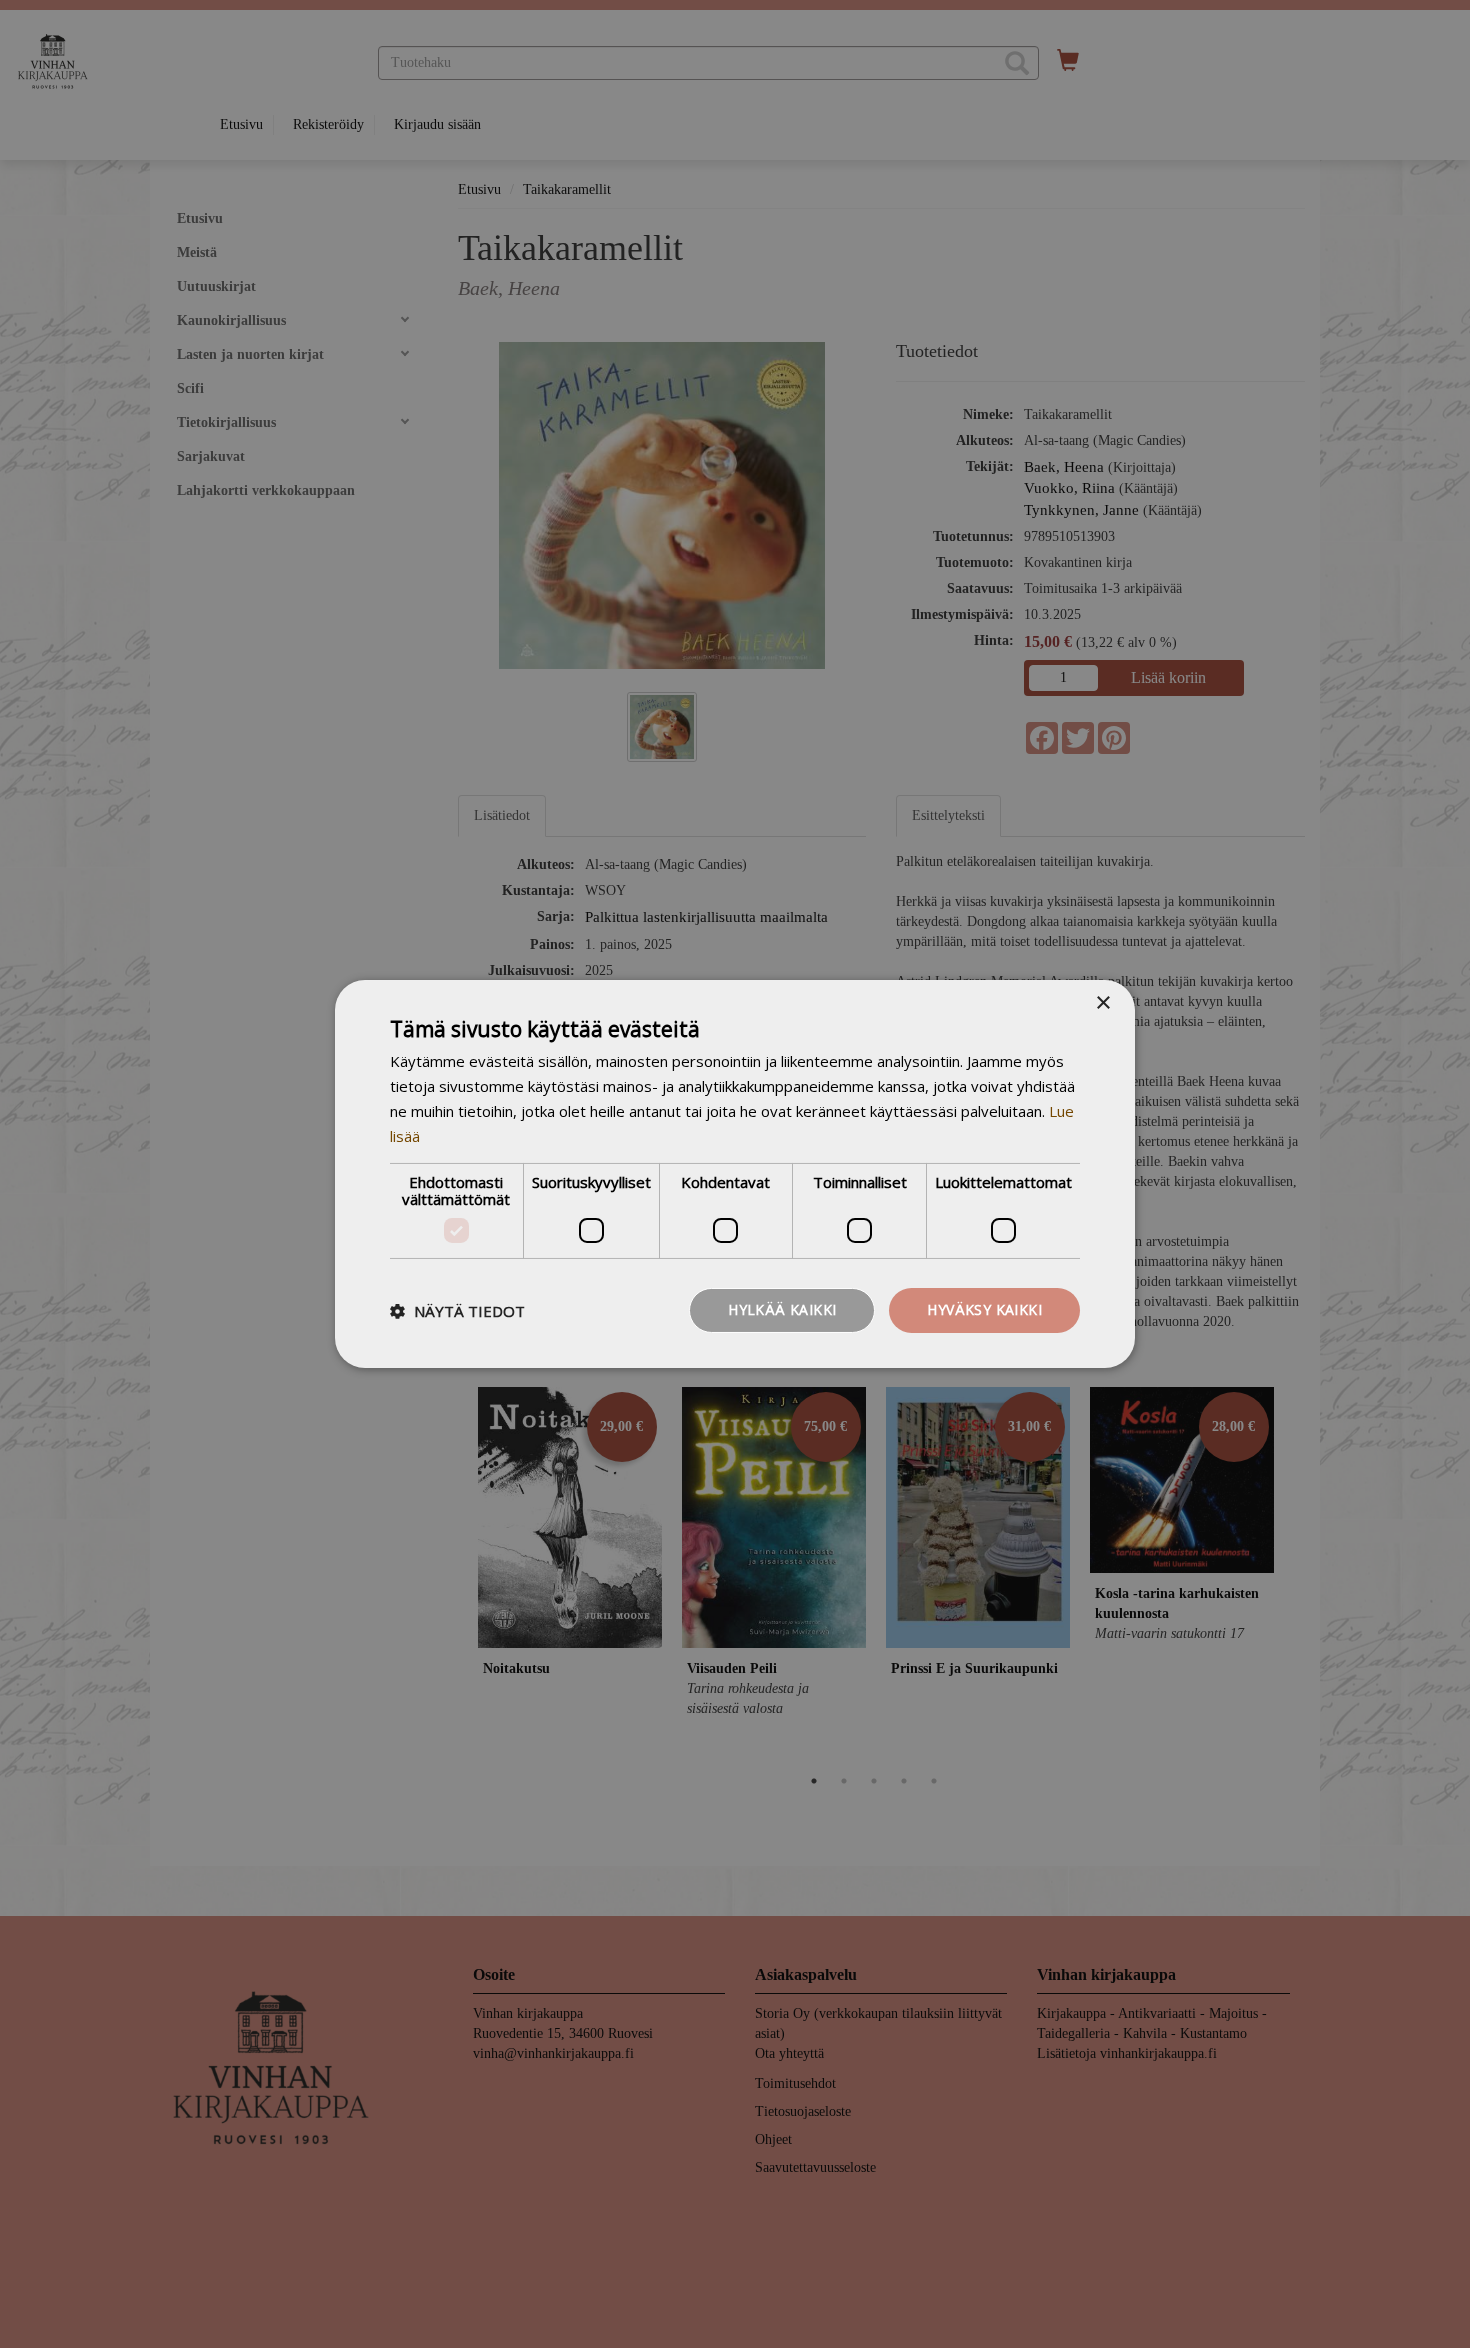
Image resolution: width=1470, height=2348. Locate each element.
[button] (457, 1311)
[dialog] (735, 1174)
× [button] (1102, 1003)
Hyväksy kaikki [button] (984, 1309)
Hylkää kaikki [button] (782, 1309)
